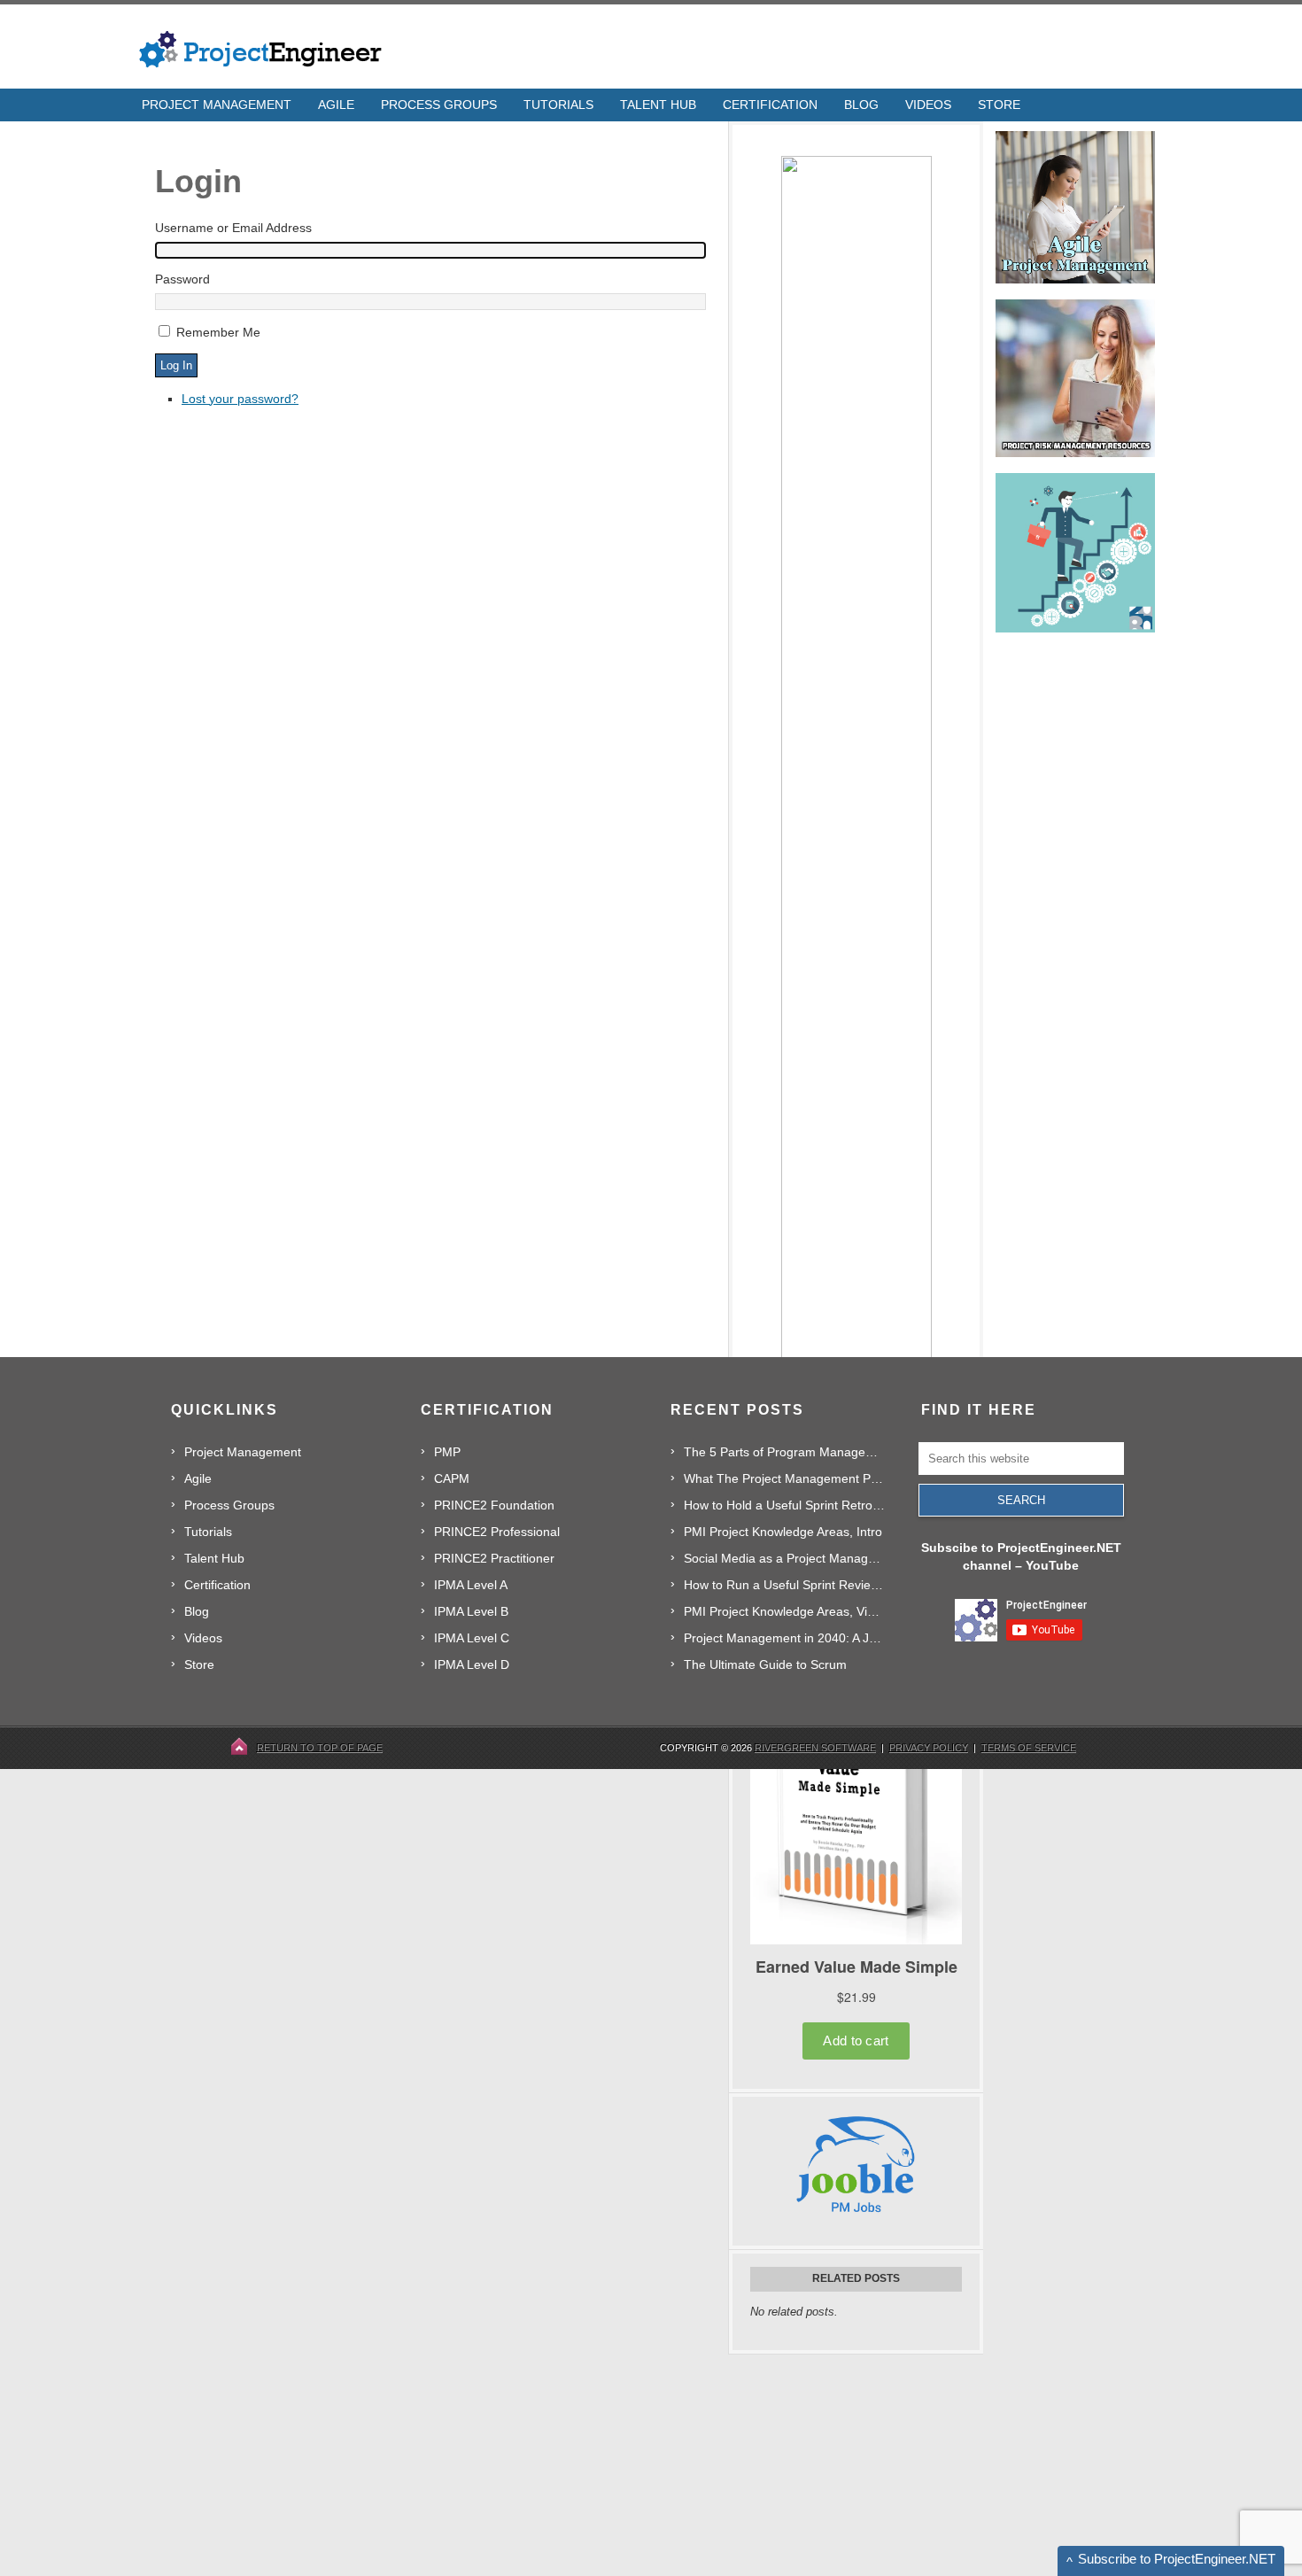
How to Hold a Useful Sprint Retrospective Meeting (784, 1505)
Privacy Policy (929, 1748)
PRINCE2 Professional (497, 1532)
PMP (447, 1452)
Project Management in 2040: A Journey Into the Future (784, 1638)
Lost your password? (240, 399)
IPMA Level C (472, 1638)
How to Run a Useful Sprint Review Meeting (784, 1585)
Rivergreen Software (815, 1748)
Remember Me (218, 332)
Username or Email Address (233, 228)
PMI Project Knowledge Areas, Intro (783, 1532)
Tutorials (208, 1532)
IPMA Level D (472, 1664)
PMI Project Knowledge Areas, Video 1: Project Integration (784, 1611)
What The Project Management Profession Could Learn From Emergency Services (784, 1478)
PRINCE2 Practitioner (494, 1558)
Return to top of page (320, 1748)
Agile (198, 1478)
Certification (217, 1585)
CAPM (452, 1478)
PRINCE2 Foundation (494, 1505)
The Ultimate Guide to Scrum (765, 1664)
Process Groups (229, 1505)
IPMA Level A (471, 1585)
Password (182, 279)
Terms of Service (1029, 1748)
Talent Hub (214, 1558)
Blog (197, 1611)
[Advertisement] (861, 2465)
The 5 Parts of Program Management (784, 1452)
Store (199, 1664)
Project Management (243, 1452)
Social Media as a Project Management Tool (784, 1558)
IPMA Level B (471, 1611)
